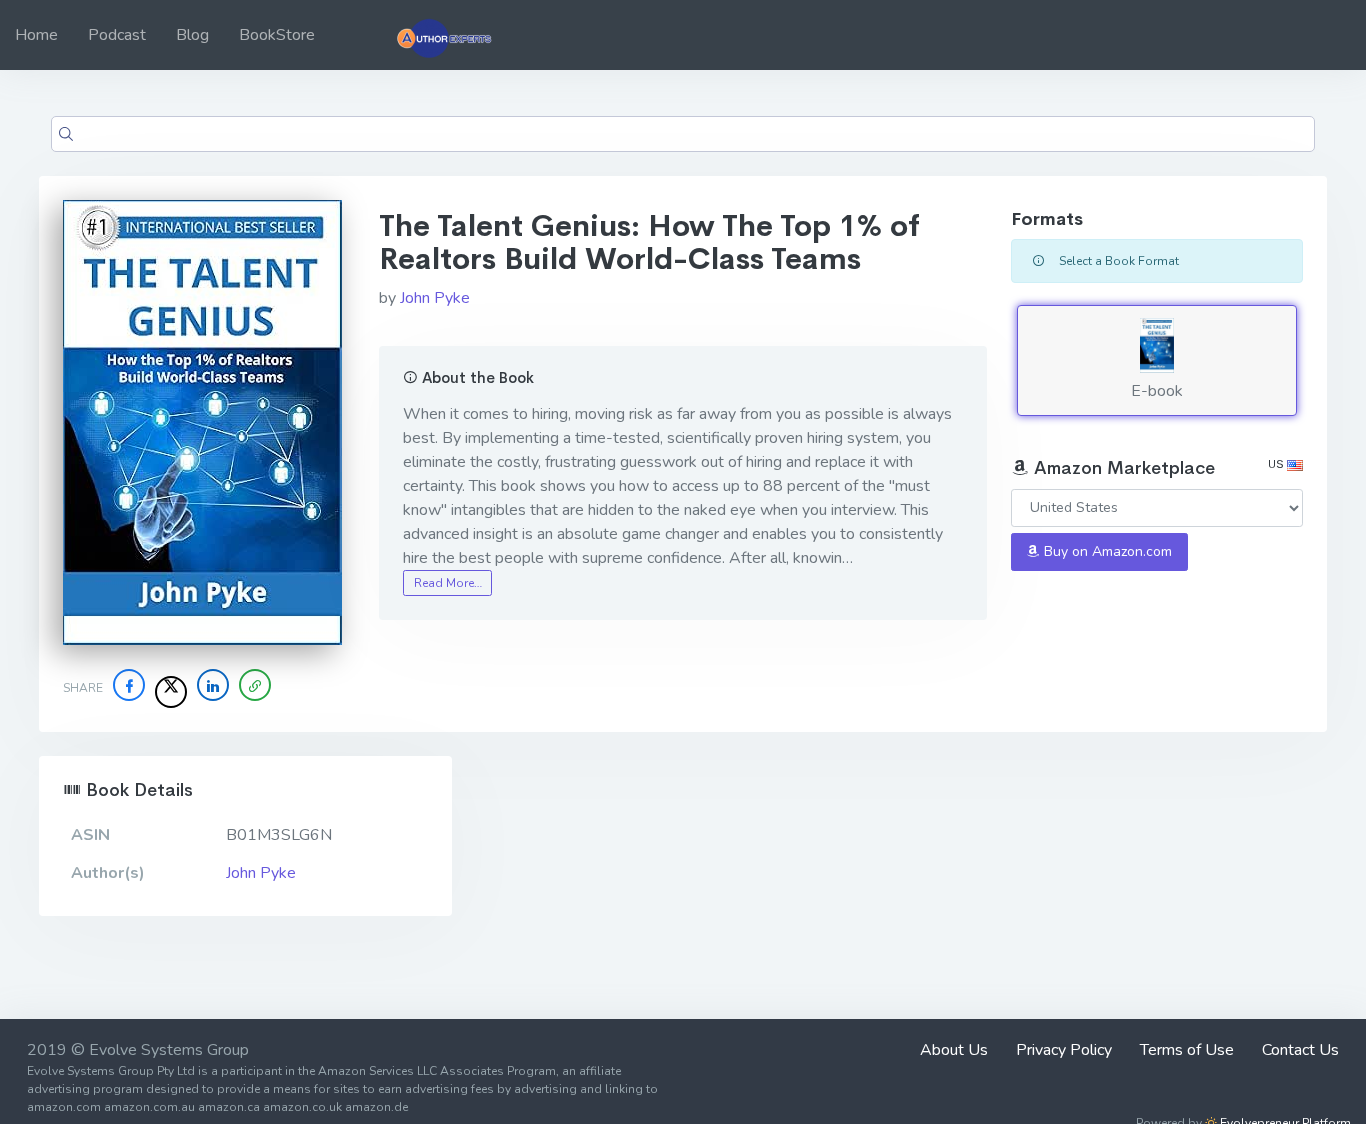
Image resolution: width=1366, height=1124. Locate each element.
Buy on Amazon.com (1106, 551)
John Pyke (435, 298)
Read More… (448, 583)
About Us (954, 1050)
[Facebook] (129, 685)
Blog (192, 35)
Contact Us (1300, 1050)
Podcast (117, 35)
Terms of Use (1187, 1050)
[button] (255, 685)
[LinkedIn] (213, 685)
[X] (171, 692)
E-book (1157, 391)
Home (36, 35)
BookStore (277, 35)
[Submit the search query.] (66, 134)
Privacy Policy (1064, 1050)
